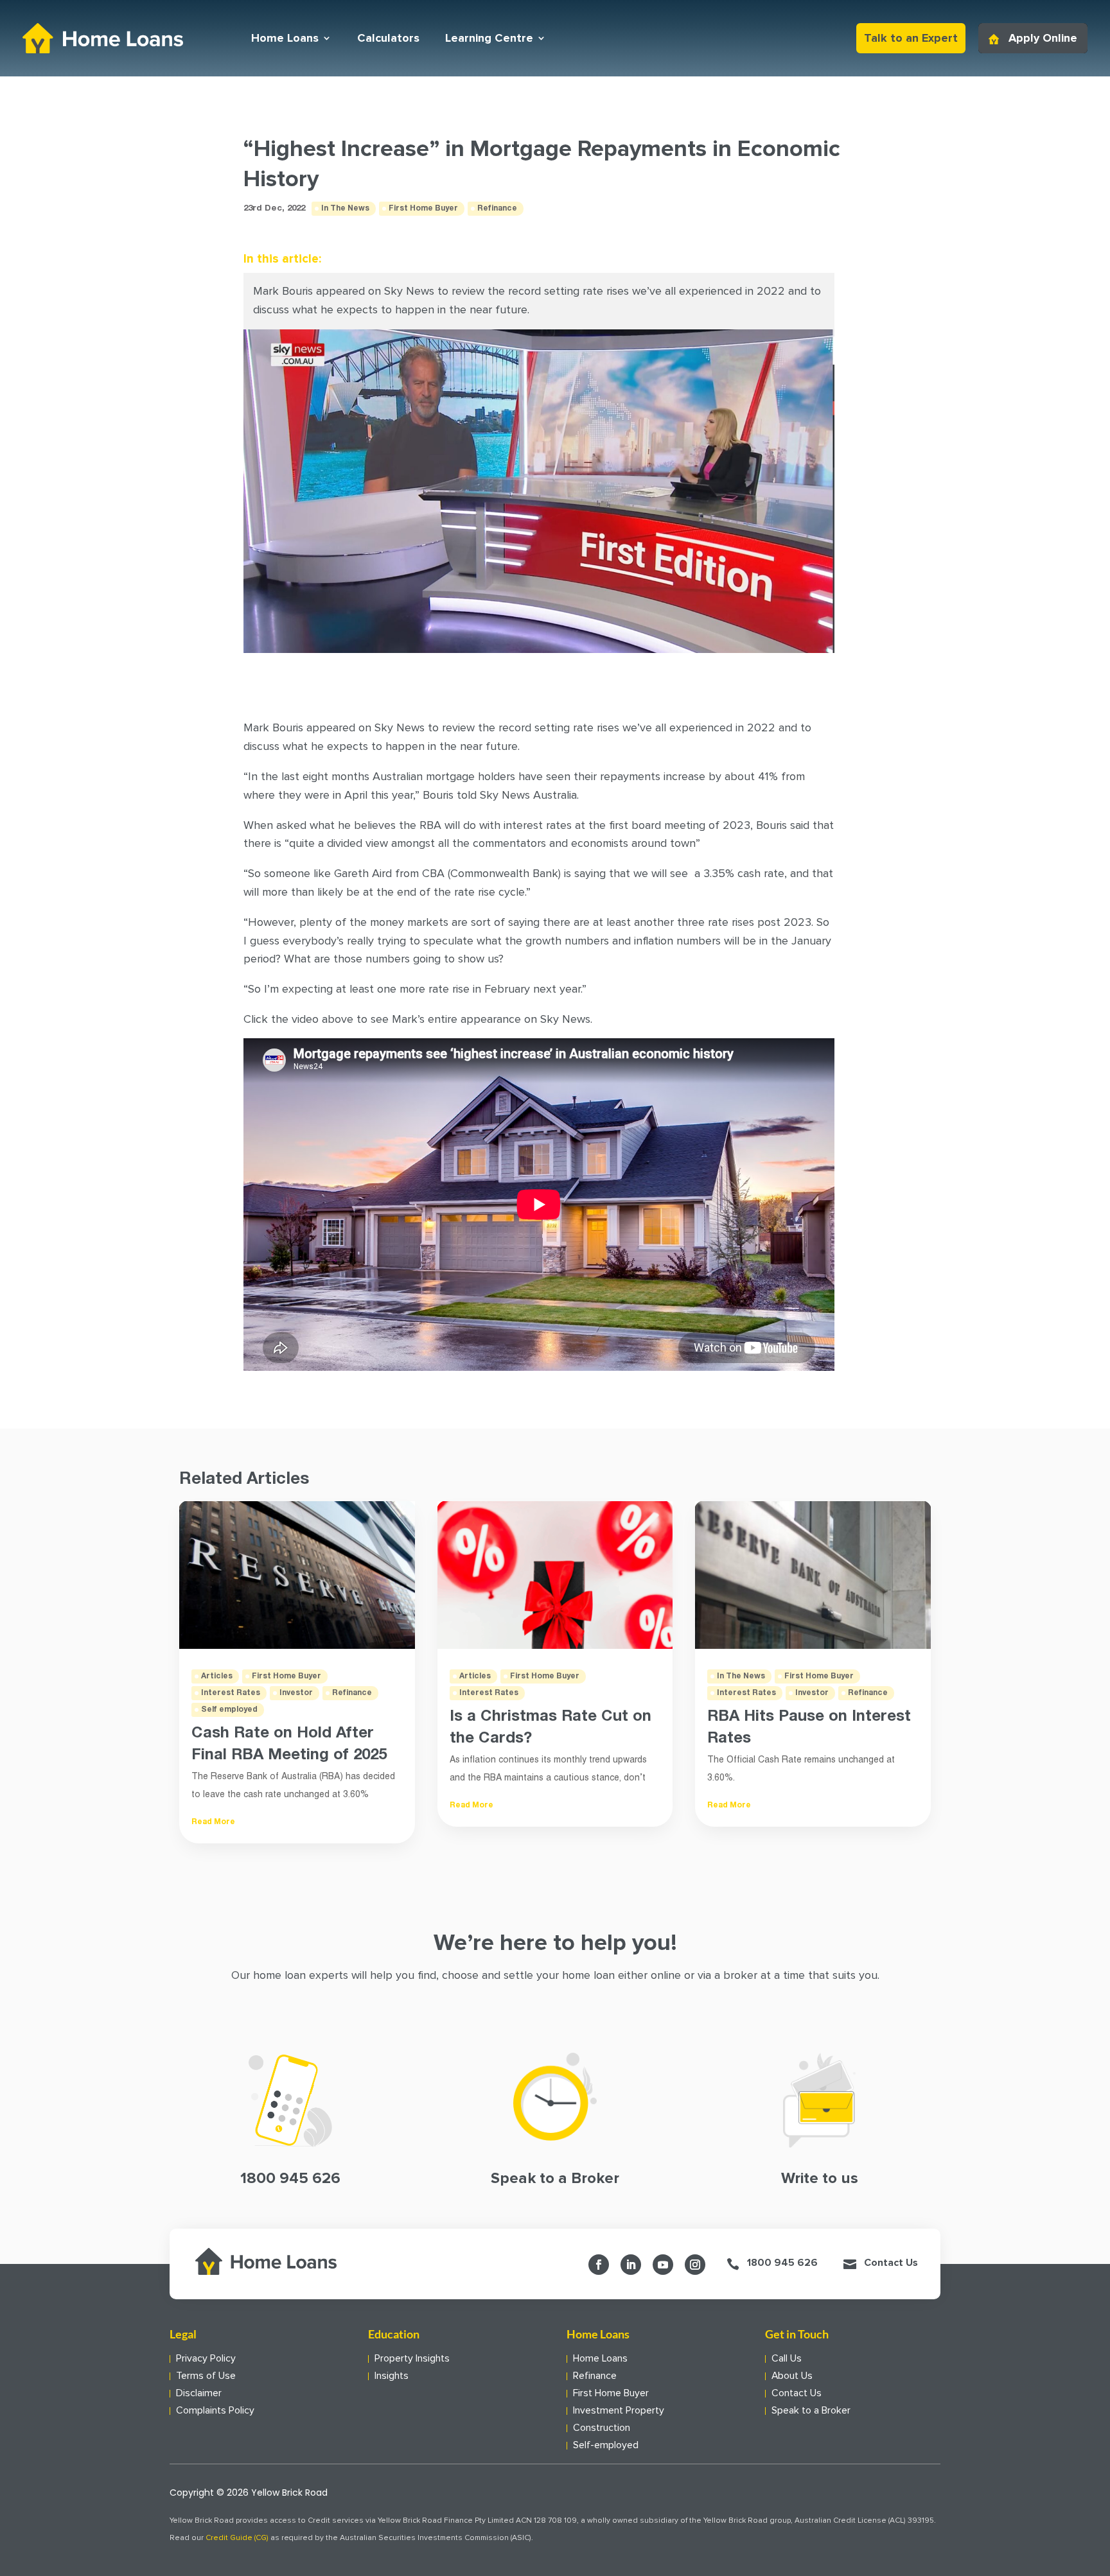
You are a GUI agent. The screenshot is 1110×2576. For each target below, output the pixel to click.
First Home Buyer (423, 208)
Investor (296, 1693)
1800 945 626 (782, 2263)
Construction (602, 2428)
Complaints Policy (215, 2411)
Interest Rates (231, 1693)
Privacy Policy (206, 2359)
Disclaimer (199, 2393)
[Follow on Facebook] (599, 2265)
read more (213, 1822)
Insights (392, 2376)
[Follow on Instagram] (695, 2265)
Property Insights (412, 2359)
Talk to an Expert (911, 38)
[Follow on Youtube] (663, 2265)
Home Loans (285, 38)
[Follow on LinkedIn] (631, 2265)
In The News (345, 208)
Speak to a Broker (811, 2411)
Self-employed (606, 2445)
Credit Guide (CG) (237, 2538)
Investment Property (619, 2411)
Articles (217, 1676)
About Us (792, 2376)
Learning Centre (489, 38)
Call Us (787, 2359)
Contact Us (891, 2263)
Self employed (229, 1710)
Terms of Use (206, 2376)
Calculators (388, 38)
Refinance (497, 208)
